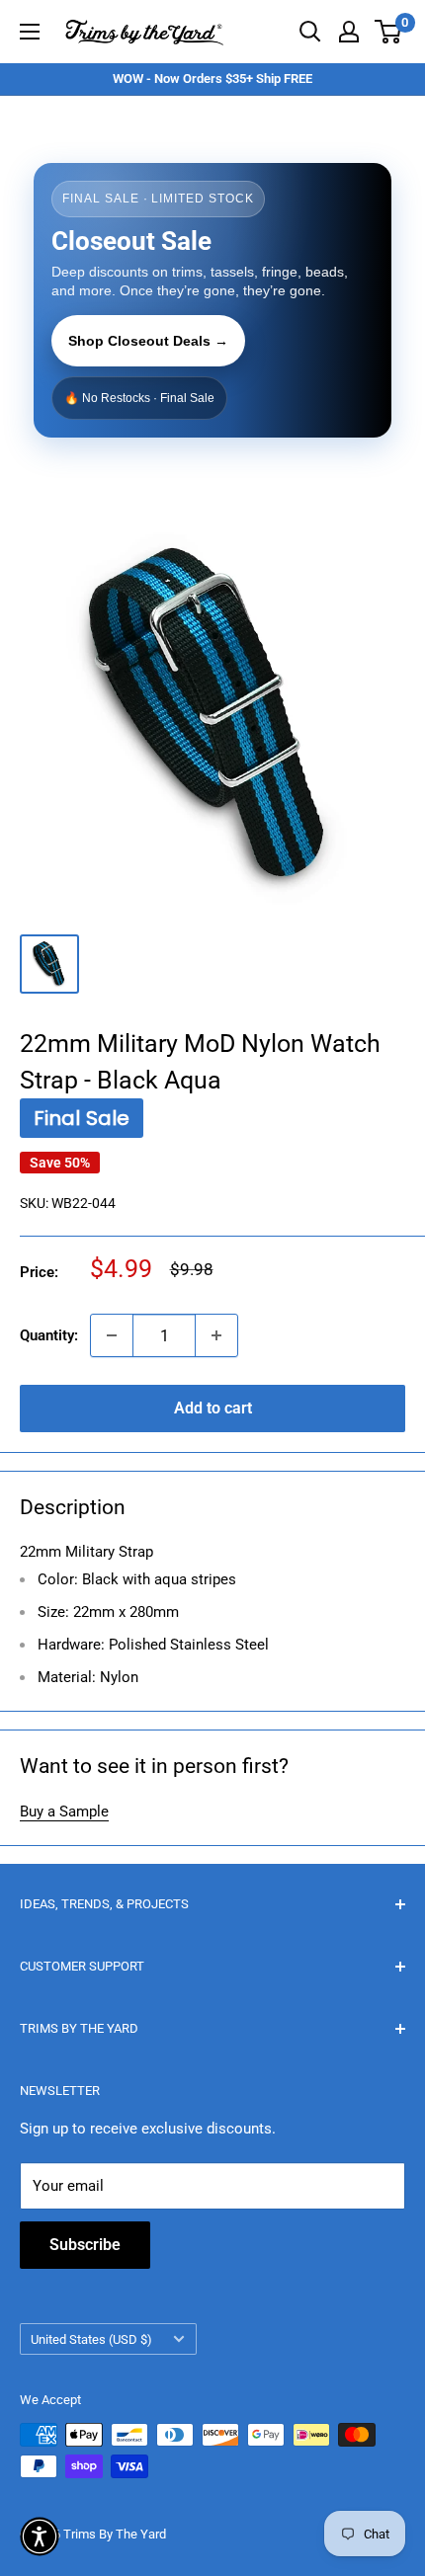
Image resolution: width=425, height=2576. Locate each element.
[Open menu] (30, 32)
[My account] (349, 32)
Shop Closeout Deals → (148, 341)
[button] (40, 2536)
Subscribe (85, 2245)
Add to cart (213, 1408)
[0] (389, 32)
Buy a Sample (64, 1811)
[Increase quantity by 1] (216, 1335)
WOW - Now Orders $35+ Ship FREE (212, 79)
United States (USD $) (91, 2339)
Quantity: (49, 1335)
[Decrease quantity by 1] (112, 1335)
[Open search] (310, 32)
